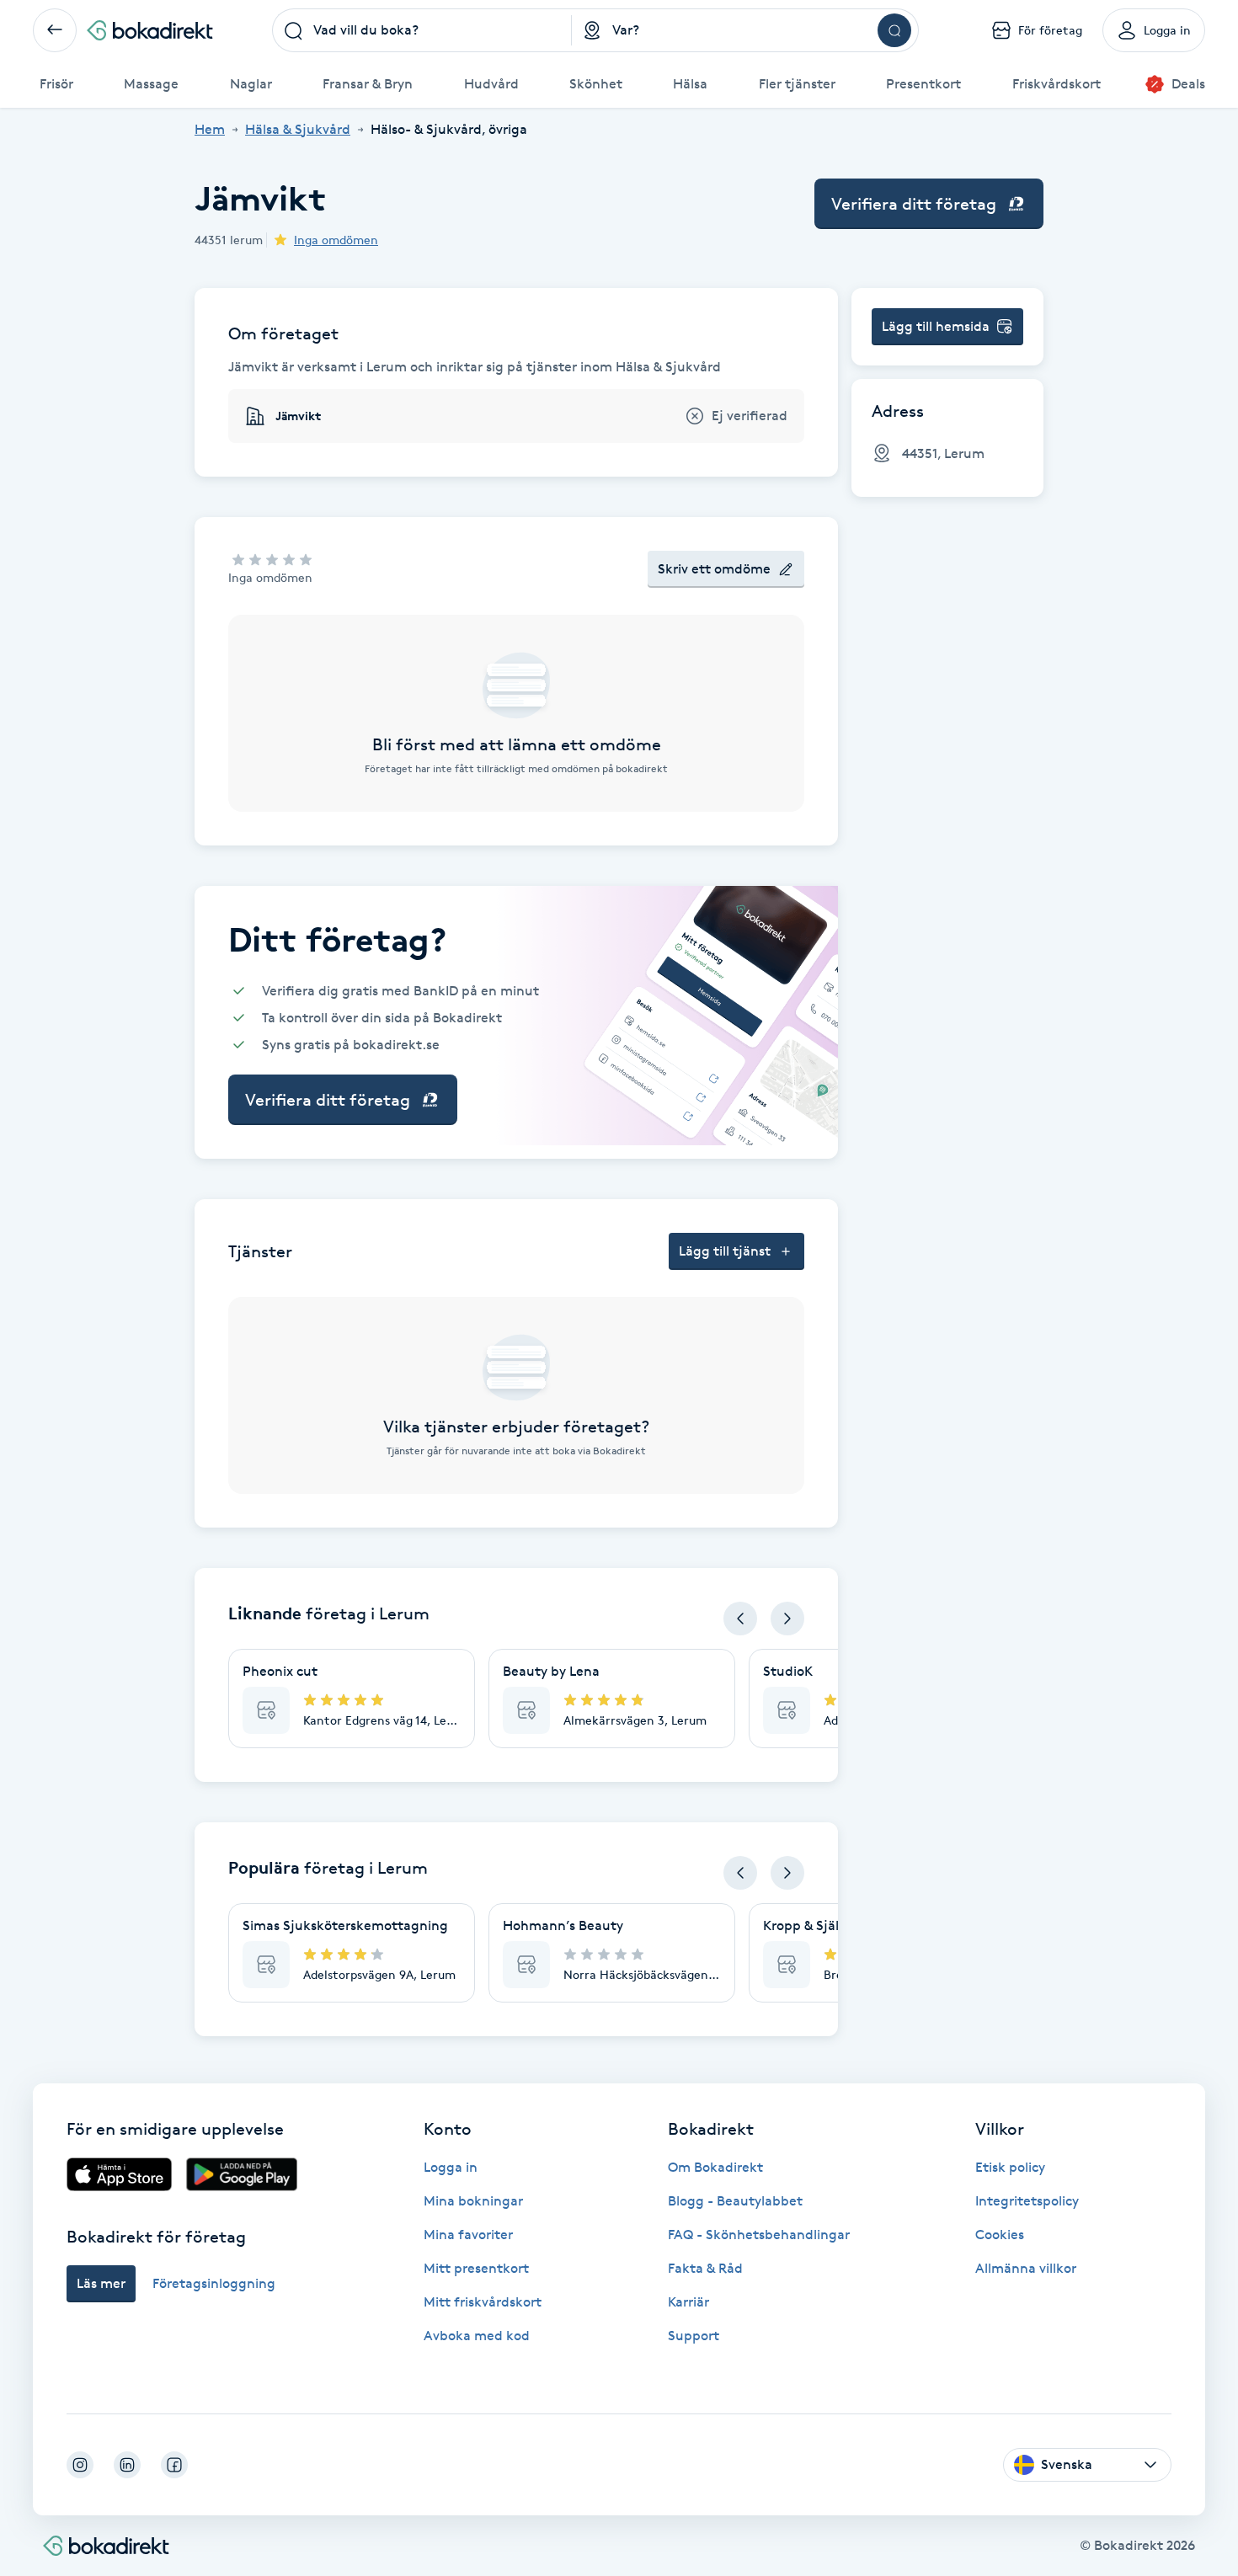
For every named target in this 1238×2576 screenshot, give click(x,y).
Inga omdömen (336, 240)
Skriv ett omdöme (714, 569)
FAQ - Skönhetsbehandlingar (759, 2235)
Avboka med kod (477, 2336)
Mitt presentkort (476, 2268)
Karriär (688, 2302)
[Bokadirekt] (150, 30)
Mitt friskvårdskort (483, 2302)
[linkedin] (127, 2465)
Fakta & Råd (705, 2268)
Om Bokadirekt (715, 2167)
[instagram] (80, 2465)
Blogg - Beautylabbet (735, 2201)
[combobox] (422, 30)
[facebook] (174, 2465)
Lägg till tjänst (725, 1251)
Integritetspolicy (1027, 2201)
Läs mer (101, 2283)
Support (694, 2336)
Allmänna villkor (1026, 2268)
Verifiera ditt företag (914, 204)
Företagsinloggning (214, 2283)
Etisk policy (1010, 2167)
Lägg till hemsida (936, 326)
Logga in (451, 2167)
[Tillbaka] (55, 30)
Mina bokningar (473, 2201)
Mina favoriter (468, 2235)
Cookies (1000, 2235)
